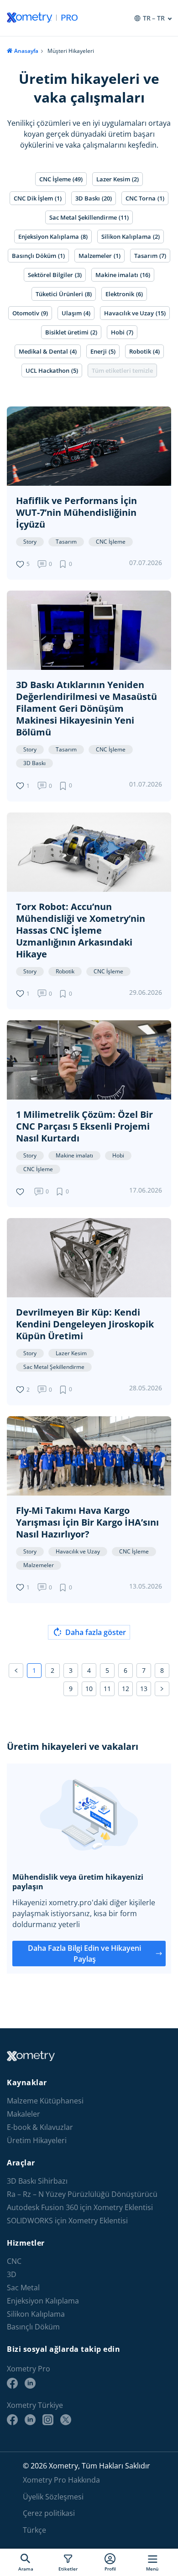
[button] (67, 564)
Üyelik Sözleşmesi (53, 2497)
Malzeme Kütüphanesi (45, 2101)
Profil (110, 2568)
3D (12, 2275)
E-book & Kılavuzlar (40, 2127)
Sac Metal (23, 2288)
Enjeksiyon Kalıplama (43, 2301)
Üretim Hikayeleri (37, 2141)
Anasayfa (26, 51)
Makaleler (24, 2114)
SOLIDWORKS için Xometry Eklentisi (67, 2221)
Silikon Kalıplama (36, 2314)
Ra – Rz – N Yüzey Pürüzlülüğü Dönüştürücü (82, 2194)
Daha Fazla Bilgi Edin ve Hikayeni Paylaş (84, 1954)
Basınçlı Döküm (33, 2327)
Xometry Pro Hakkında (61, 2480)
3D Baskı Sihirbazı (37, 2181)
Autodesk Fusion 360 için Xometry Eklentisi (80, 2208)
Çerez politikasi (49, 2513)
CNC (14, 2261)
